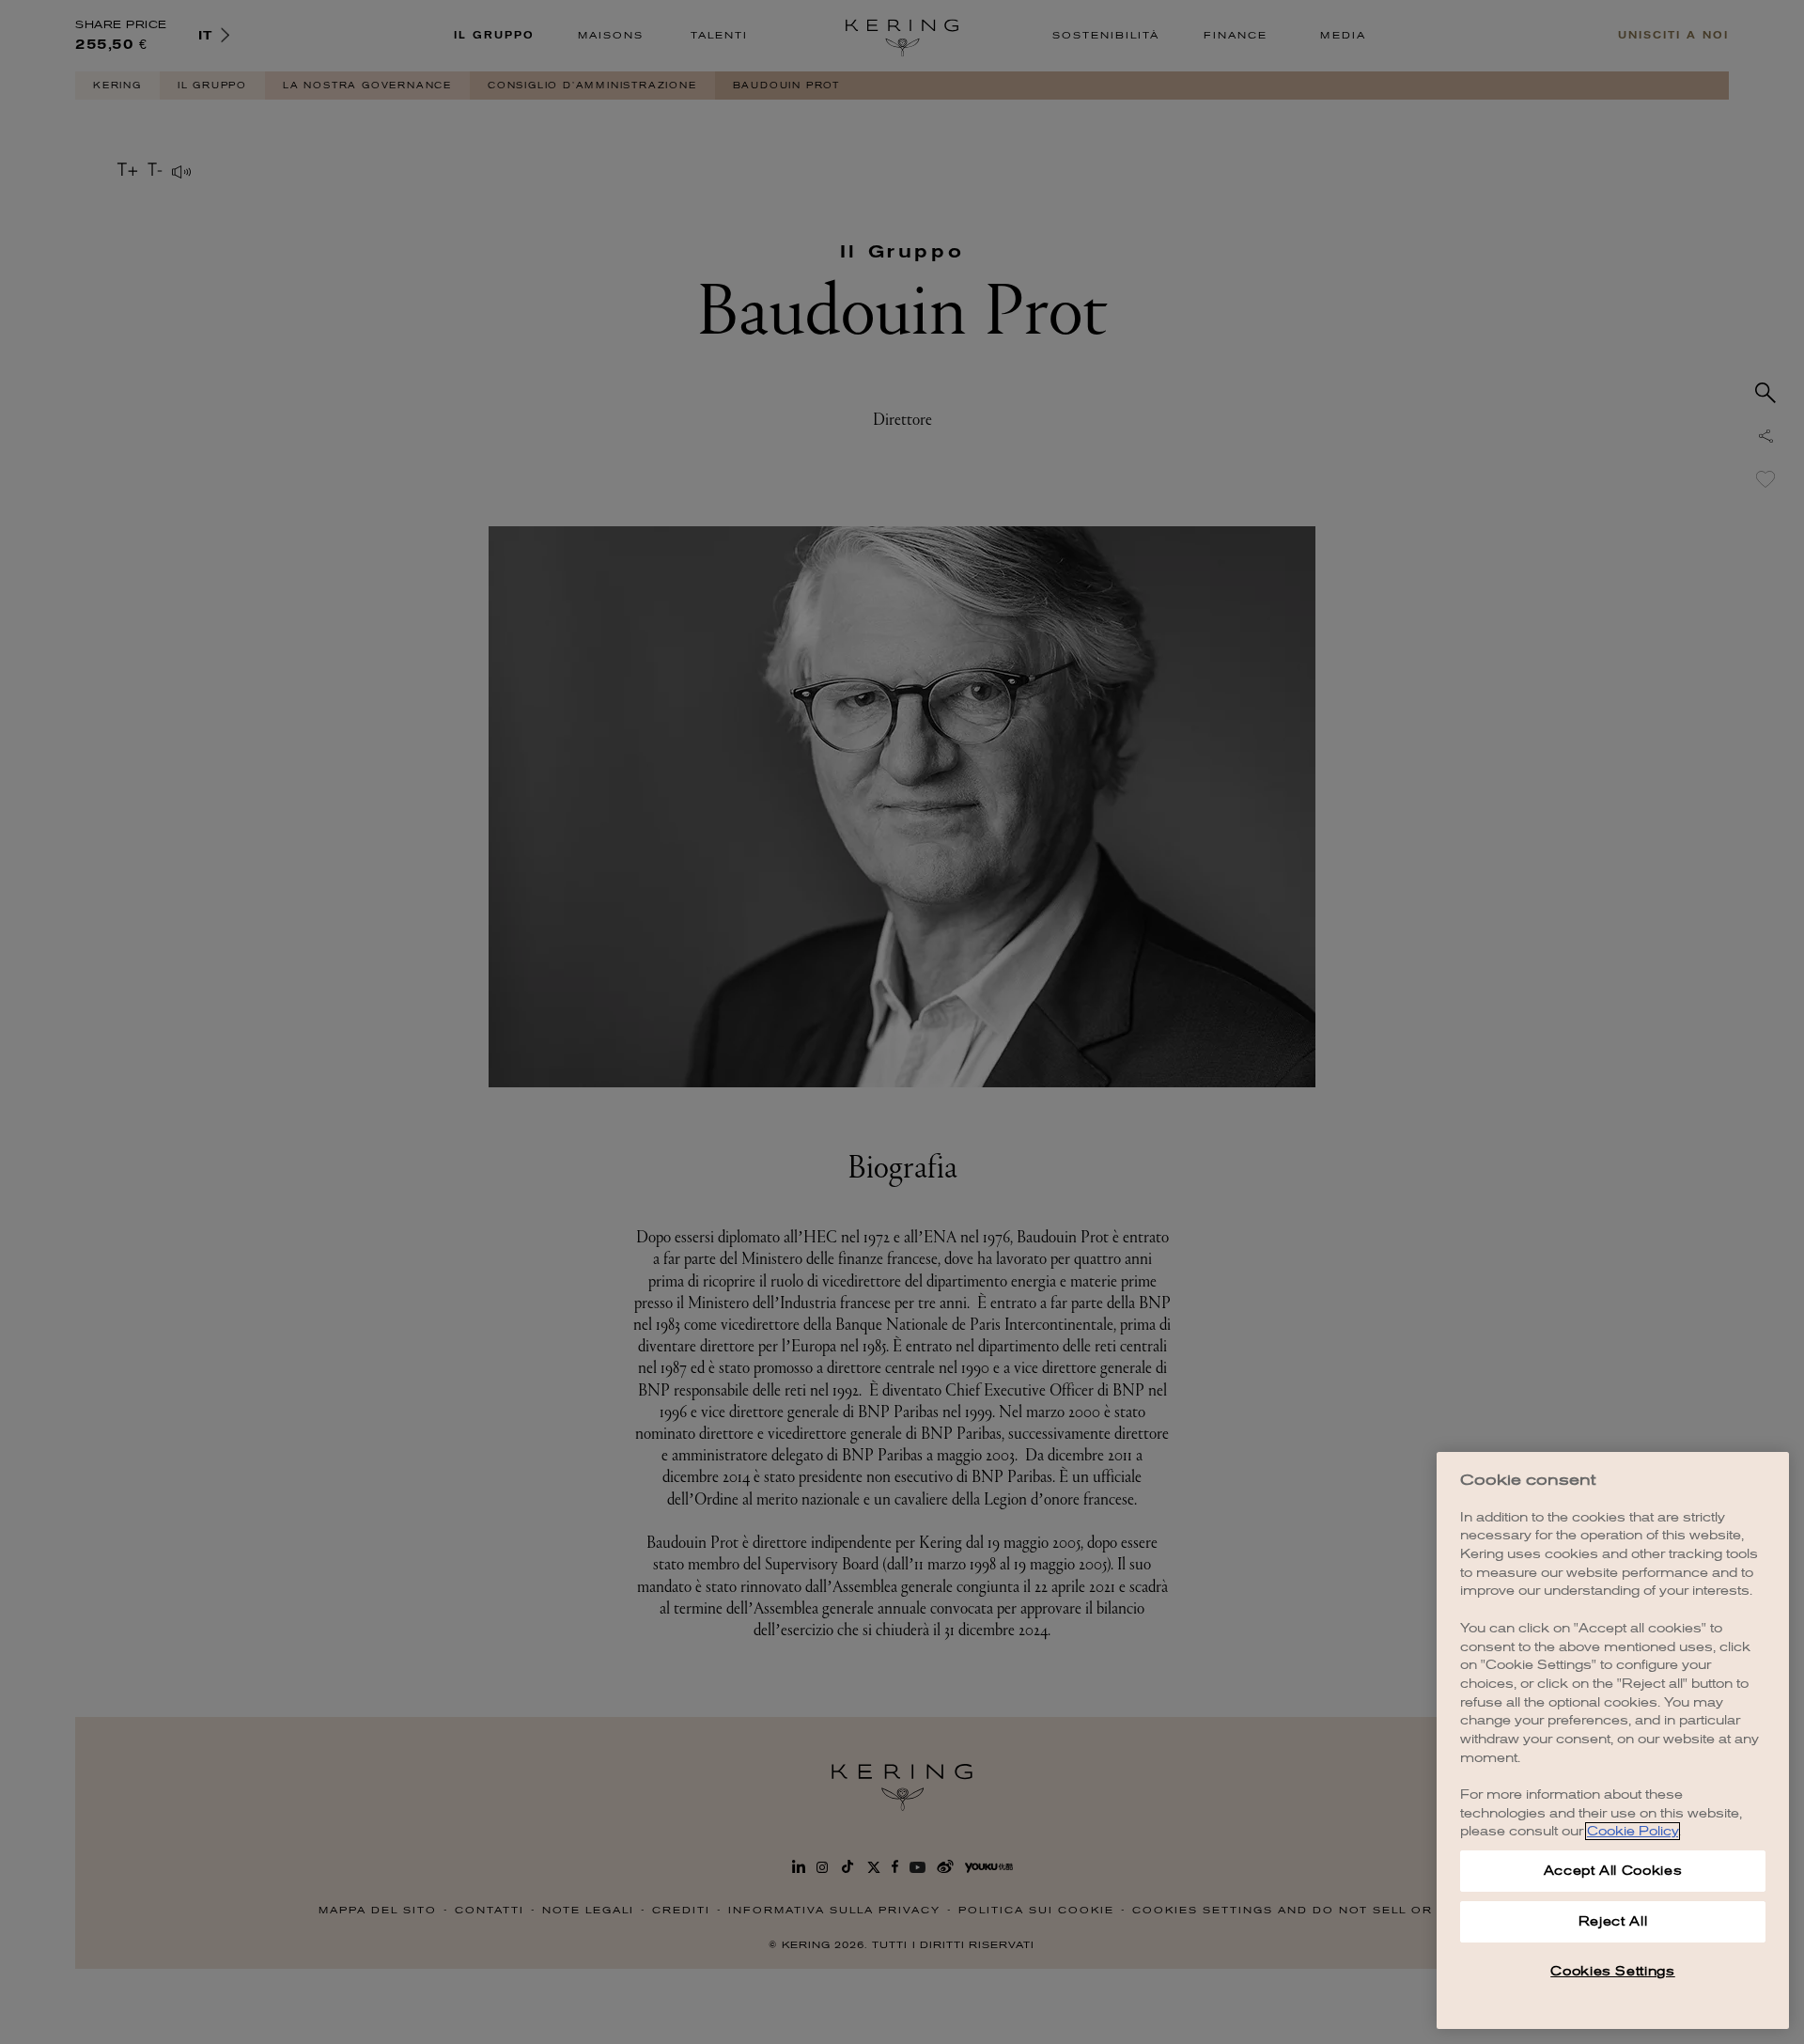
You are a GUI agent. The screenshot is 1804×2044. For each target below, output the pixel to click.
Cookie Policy (1633, 1831)
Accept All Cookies (1613, 1871)
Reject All (1613, 1921)
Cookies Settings (1613, 1971)
